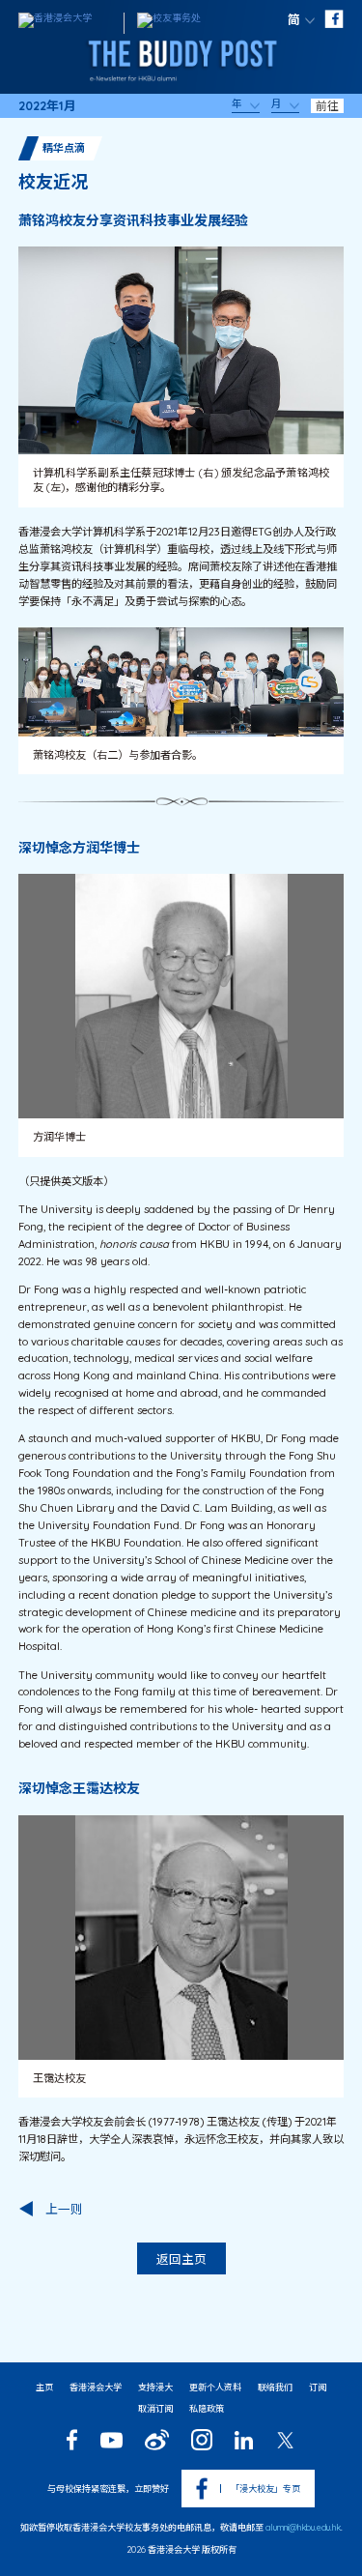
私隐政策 (207, 2408)
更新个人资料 (215, 2387)
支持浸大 (155, 2387)
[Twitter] (285, 2440)
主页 (44, 2387)
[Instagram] (202, 2440)
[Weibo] (157, 2440)
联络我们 (275, 2387)
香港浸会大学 (96, 2387)
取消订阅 (155, 2408)
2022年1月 (47, 106)
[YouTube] (111, 2440)
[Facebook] (72, 2440)
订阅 (318, 2387)
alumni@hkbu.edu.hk (303, 2527)
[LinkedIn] (244, 2440)
